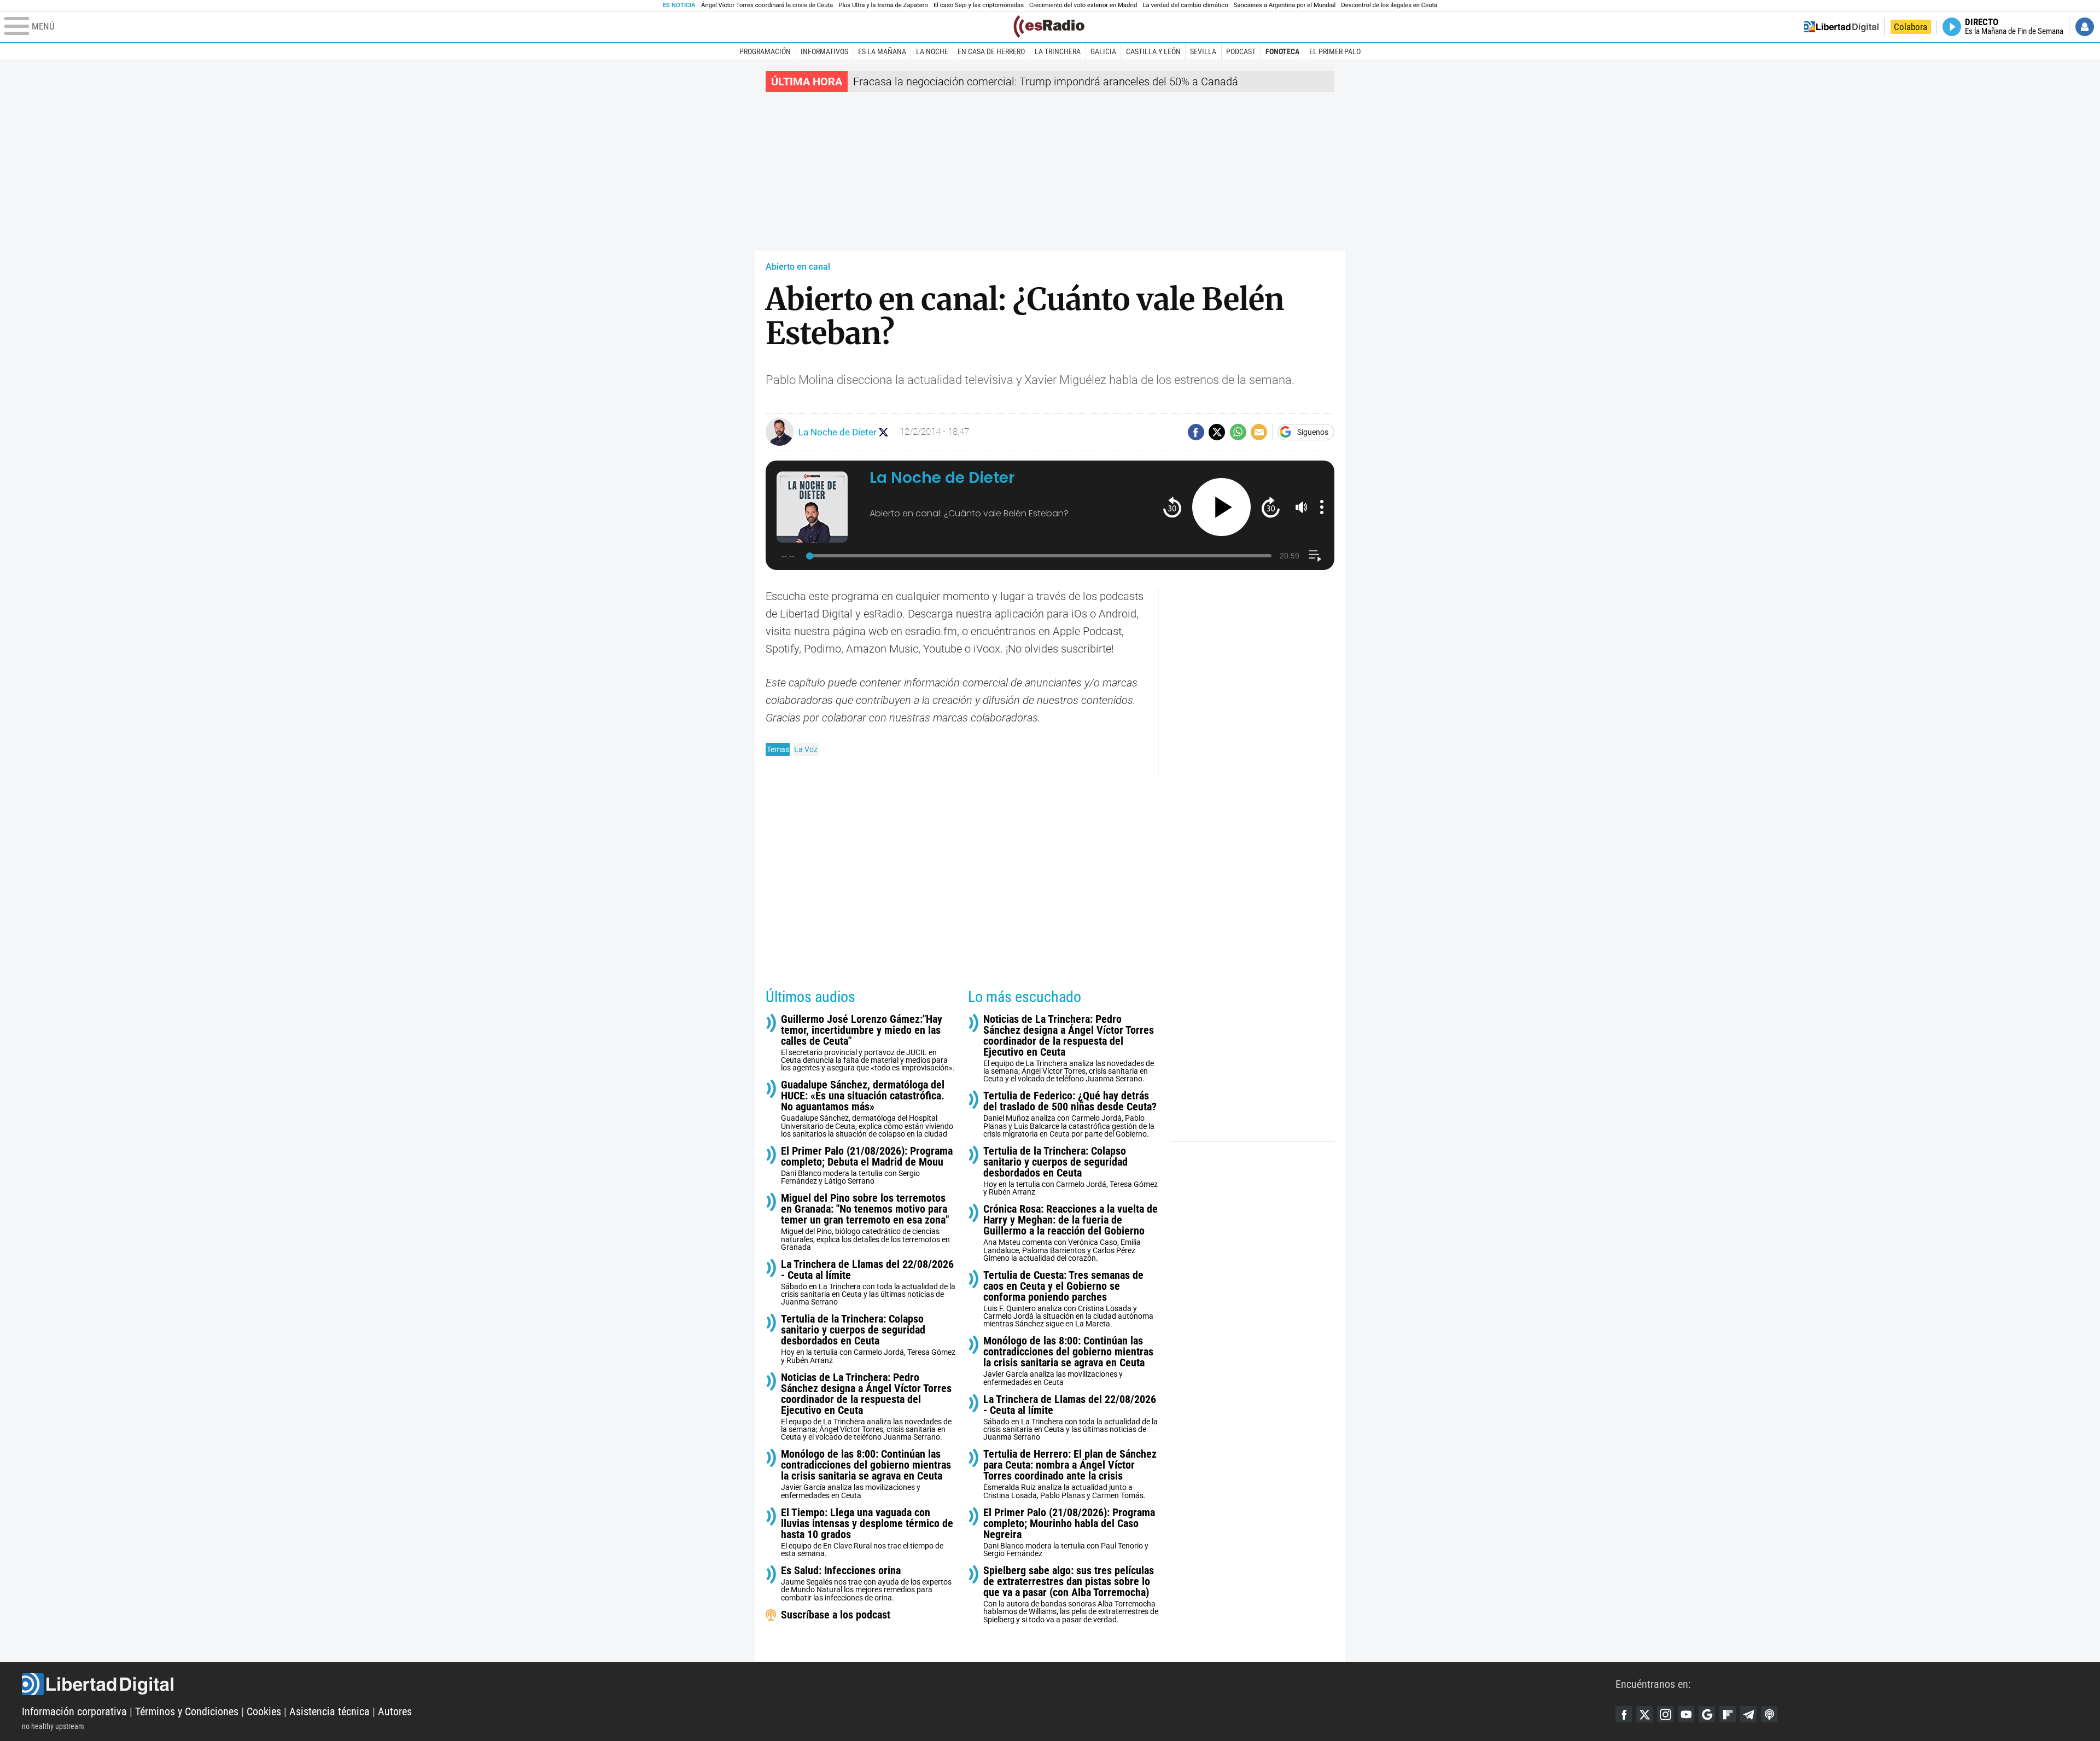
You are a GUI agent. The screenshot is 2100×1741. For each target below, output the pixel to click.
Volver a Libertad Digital (1841, 27)
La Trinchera (1058, 51)
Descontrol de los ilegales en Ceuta (1389, 5)
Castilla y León (1153, 51)
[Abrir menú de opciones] (1322, 507)
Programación (765, 51)
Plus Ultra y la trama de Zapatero (883, 5)
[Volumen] (1302, 507)
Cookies (264, 1711)
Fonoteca (1282, 51)
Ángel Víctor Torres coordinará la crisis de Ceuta (767, 5)
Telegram (1748, 1714)
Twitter (1644, 1714)
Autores (395, 1711)
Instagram (1665, 1714)
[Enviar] (1238, 432)
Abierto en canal (798, 267)
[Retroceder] (1172, 507)
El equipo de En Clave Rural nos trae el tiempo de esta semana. (867, 1532)
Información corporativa (74, 1711)
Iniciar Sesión (2085, 27)
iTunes (1769, 1714)
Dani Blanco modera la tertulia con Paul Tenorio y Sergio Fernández (1069, 1532)
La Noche (932, 51)
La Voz (806, 749)
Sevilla (1203, 51)
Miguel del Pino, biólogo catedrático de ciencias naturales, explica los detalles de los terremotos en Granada (865, 1222)
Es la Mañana (882, 51)
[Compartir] (1196, 432)
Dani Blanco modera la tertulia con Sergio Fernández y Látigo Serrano (867, 1165)
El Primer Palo (1335, 51)
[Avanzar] (1271, 507)
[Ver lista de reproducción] (1315, 556)
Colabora (1911, 27)
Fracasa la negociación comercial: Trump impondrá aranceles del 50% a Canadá (1046, 81)
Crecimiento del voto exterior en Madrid (1083, 5)
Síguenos (1313, 432)
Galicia (1103, 51)
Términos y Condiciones (187, 1711)
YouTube (1686, 1714)
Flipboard (1728, 1714)
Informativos (824, 51)
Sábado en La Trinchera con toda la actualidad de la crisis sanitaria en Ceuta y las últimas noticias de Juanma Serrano (868, 1282)
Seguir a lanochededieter (883, 432)
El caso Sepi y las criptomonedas (979, 5)
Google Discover (1707, 1714)
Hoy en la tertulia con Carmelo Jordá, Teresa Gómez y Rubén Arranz (868, 1339)
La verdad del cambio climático (1185, 5)
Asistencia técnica (329, 1711)
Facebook (1624, 1714)
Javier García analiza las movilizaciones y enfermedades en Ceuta (866, 1474)
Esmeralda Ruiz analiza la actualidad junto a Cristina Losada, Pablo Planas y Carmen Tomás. (1070, 1474)
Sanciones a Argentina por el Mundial (1285, 5)
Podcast (1241, 51)
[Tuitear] (1217, 432)
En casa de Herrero (991, 51)
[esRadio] (1049, 27)
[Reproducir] (1221, 507)
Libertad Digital (819, 1684)
